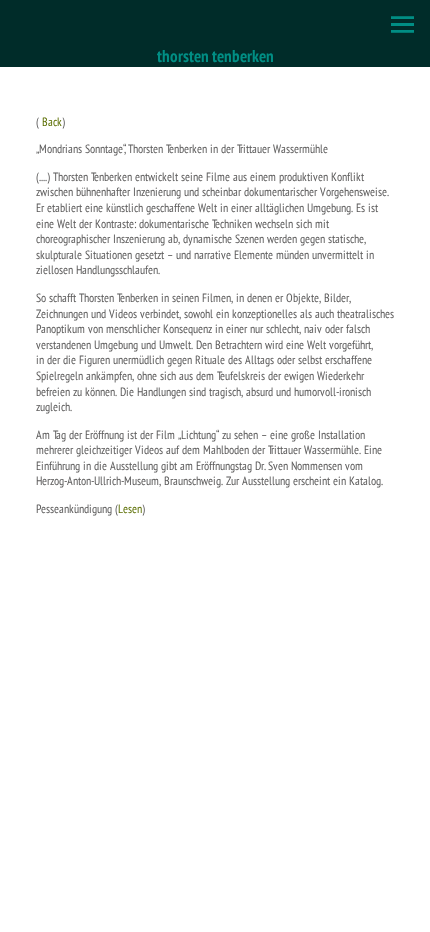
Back (52, 121)
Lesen (130, 508)
